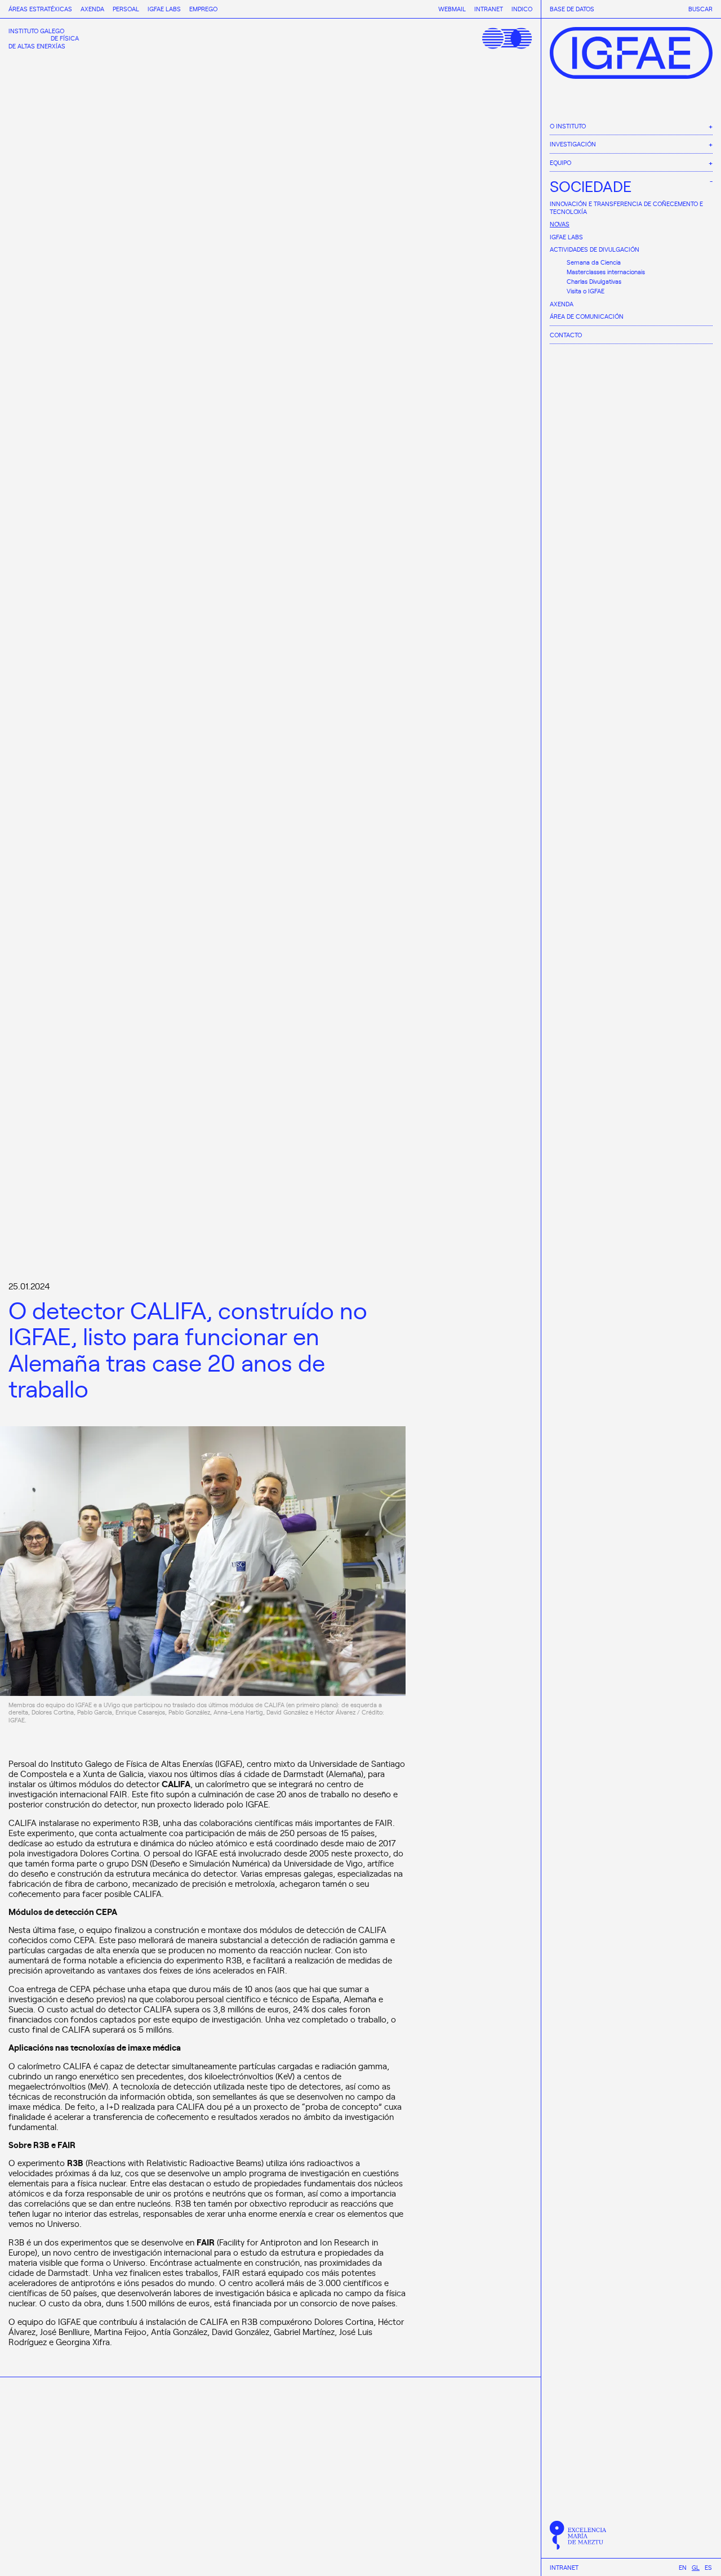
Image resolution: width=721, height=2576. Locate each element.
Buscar (700, 9)
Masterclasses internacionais (606, 272)
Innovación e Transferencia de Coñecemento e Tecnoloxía (626, 207)
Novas (560, 224)
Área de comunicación (587, 316)
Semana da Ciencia (594, 262)
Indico (522, 9)
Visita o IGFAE (586, 291)
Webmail (452, 9)
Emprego (203, 9)
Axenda (562, 304)
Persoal (126, 9)
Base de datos (572, 9)
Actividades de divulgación (595, 249)
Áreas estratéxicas (40, 9)
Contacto (566, 335)
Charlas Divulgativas (594, 281)
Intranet (564, 2568)
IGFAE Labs (566, 237)
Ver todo (499, 2544)
